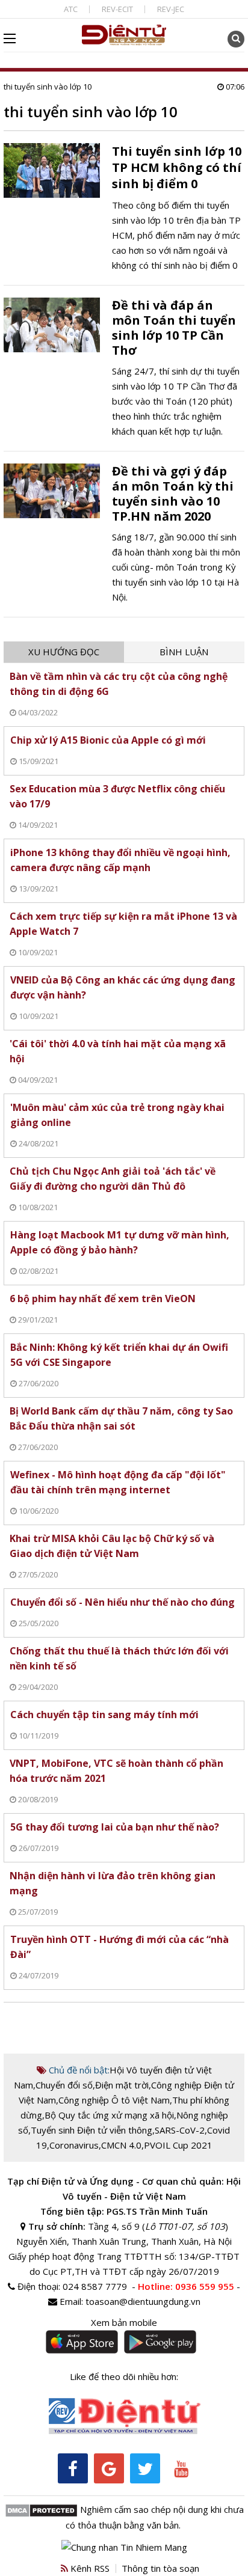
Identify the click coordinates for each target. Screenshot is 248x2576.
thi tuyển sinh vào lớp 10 (48, 87)
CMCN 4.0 (121, 2145)
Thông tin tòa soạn (160, 2568)
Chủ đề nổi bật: (78, 2070)
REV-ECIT (117, 9)
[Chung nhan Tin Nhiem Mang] (124, 2546)
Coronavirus (74, 2145)
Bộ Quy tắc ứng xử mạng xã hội (109, 2115)
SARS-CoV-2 (180, 2130)
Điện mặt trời (122, 2085)
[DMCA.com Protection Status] (41, 2509)
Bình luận (184, 652)
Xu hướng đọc (64, 652)
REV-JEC (171, 9)
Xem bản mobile (124, 2322)
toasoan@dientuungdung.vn (143, 2301)
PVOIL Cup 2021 (178, 2145)
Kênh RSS (89, 2568)
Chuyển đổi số (64, 2085)
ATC (71, 9)
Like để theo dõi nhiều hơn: (124, 2376)
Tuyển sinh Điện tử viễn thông (91, 2130)
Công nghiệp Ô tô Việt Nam (114, 2100)
